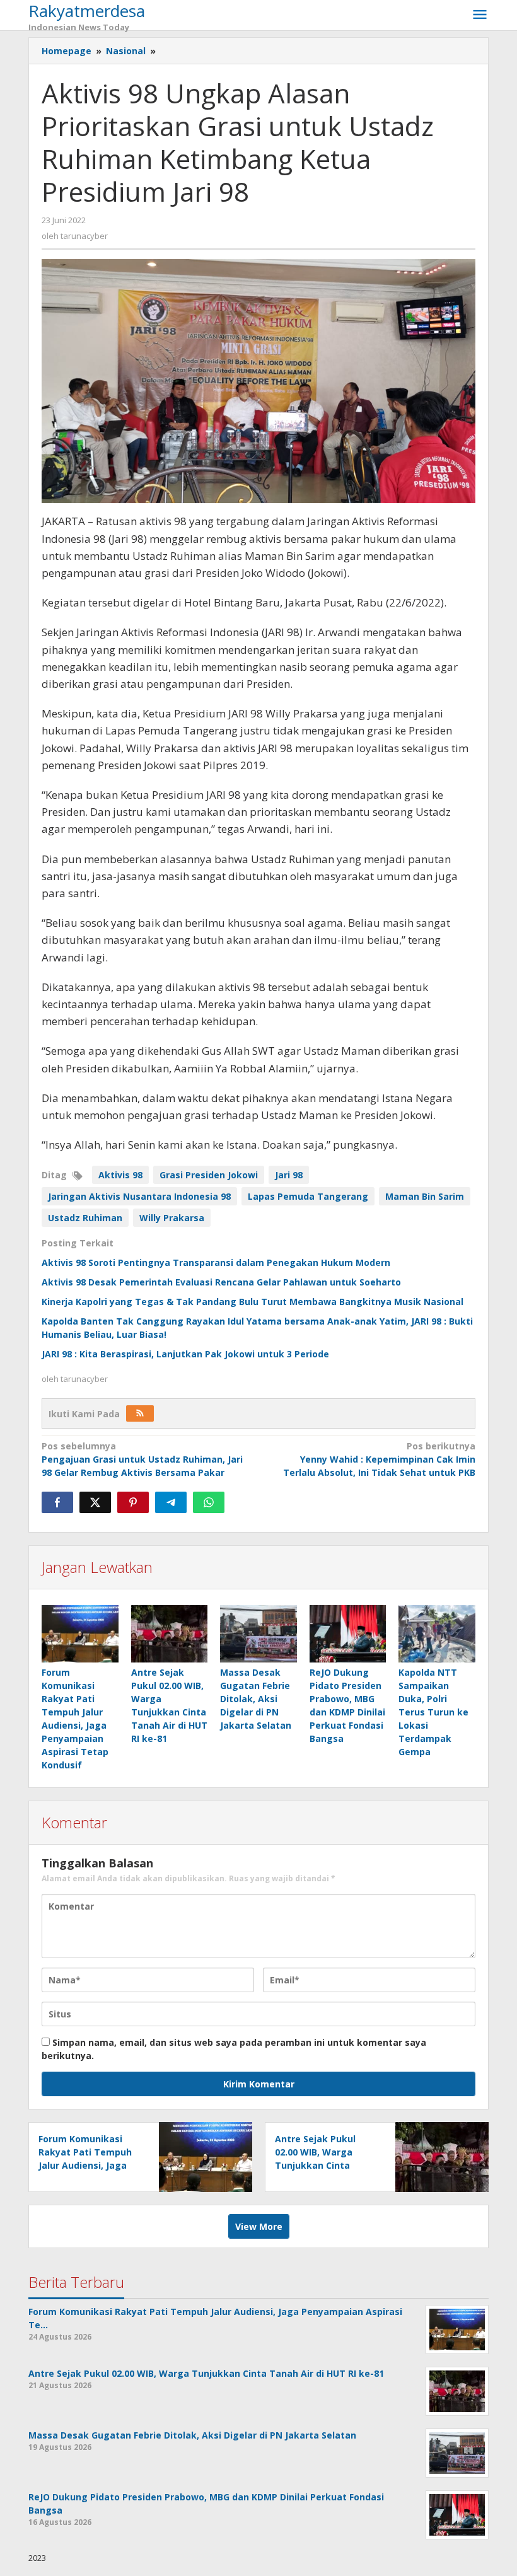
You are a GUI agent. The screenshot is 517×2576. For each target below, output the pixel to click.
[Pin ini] (133, 1502)
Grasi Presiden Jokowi (209, 1175)
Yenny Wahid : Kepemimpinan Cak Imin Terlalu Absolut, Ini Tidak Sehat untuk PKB (379, 1459)
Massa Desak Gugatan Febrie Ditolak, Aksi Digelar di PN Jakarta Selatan (256, 1699)
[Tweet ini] (95, 1502)
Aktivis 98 (120, 1175)
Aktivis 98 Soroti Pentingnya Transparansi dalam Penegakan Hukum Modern (216, 1262)
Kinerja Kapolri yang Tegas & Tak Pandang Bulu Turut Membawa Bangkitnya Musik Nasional (253, 1302)
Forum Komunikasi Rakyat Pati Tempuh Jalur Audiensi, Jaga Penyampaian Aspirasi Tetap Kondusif (89, 2165)
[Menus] (480, 15)
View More (259, 2226)
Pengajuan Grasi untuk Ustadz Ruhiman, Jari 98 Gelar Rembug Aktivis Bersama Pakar (142, 1459)
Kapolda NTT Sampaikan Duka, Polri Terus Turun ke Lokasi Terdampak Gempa (433, 1712)
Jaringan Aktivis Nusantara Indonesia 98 (139, 1196)
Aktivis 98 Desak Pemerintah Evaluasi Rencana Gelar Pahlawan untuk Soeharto (221, 1282)
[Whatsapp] (209, 1502)
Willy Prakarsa (172, 1218)
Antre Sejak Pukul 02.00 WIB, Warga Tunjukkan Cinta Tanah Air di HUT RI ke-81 (327, 2165)
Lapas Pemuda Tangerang (308, 1196)
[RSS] (140, 1413)
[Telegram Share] (171, 1502)
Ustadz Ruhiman (85, 1218)
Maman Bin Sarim (425, 1196)
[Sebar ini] (57, 1502)
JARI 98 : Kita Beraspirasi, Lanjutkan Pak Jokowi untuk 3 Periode (185, 1354)
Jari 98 (289, 1175)
